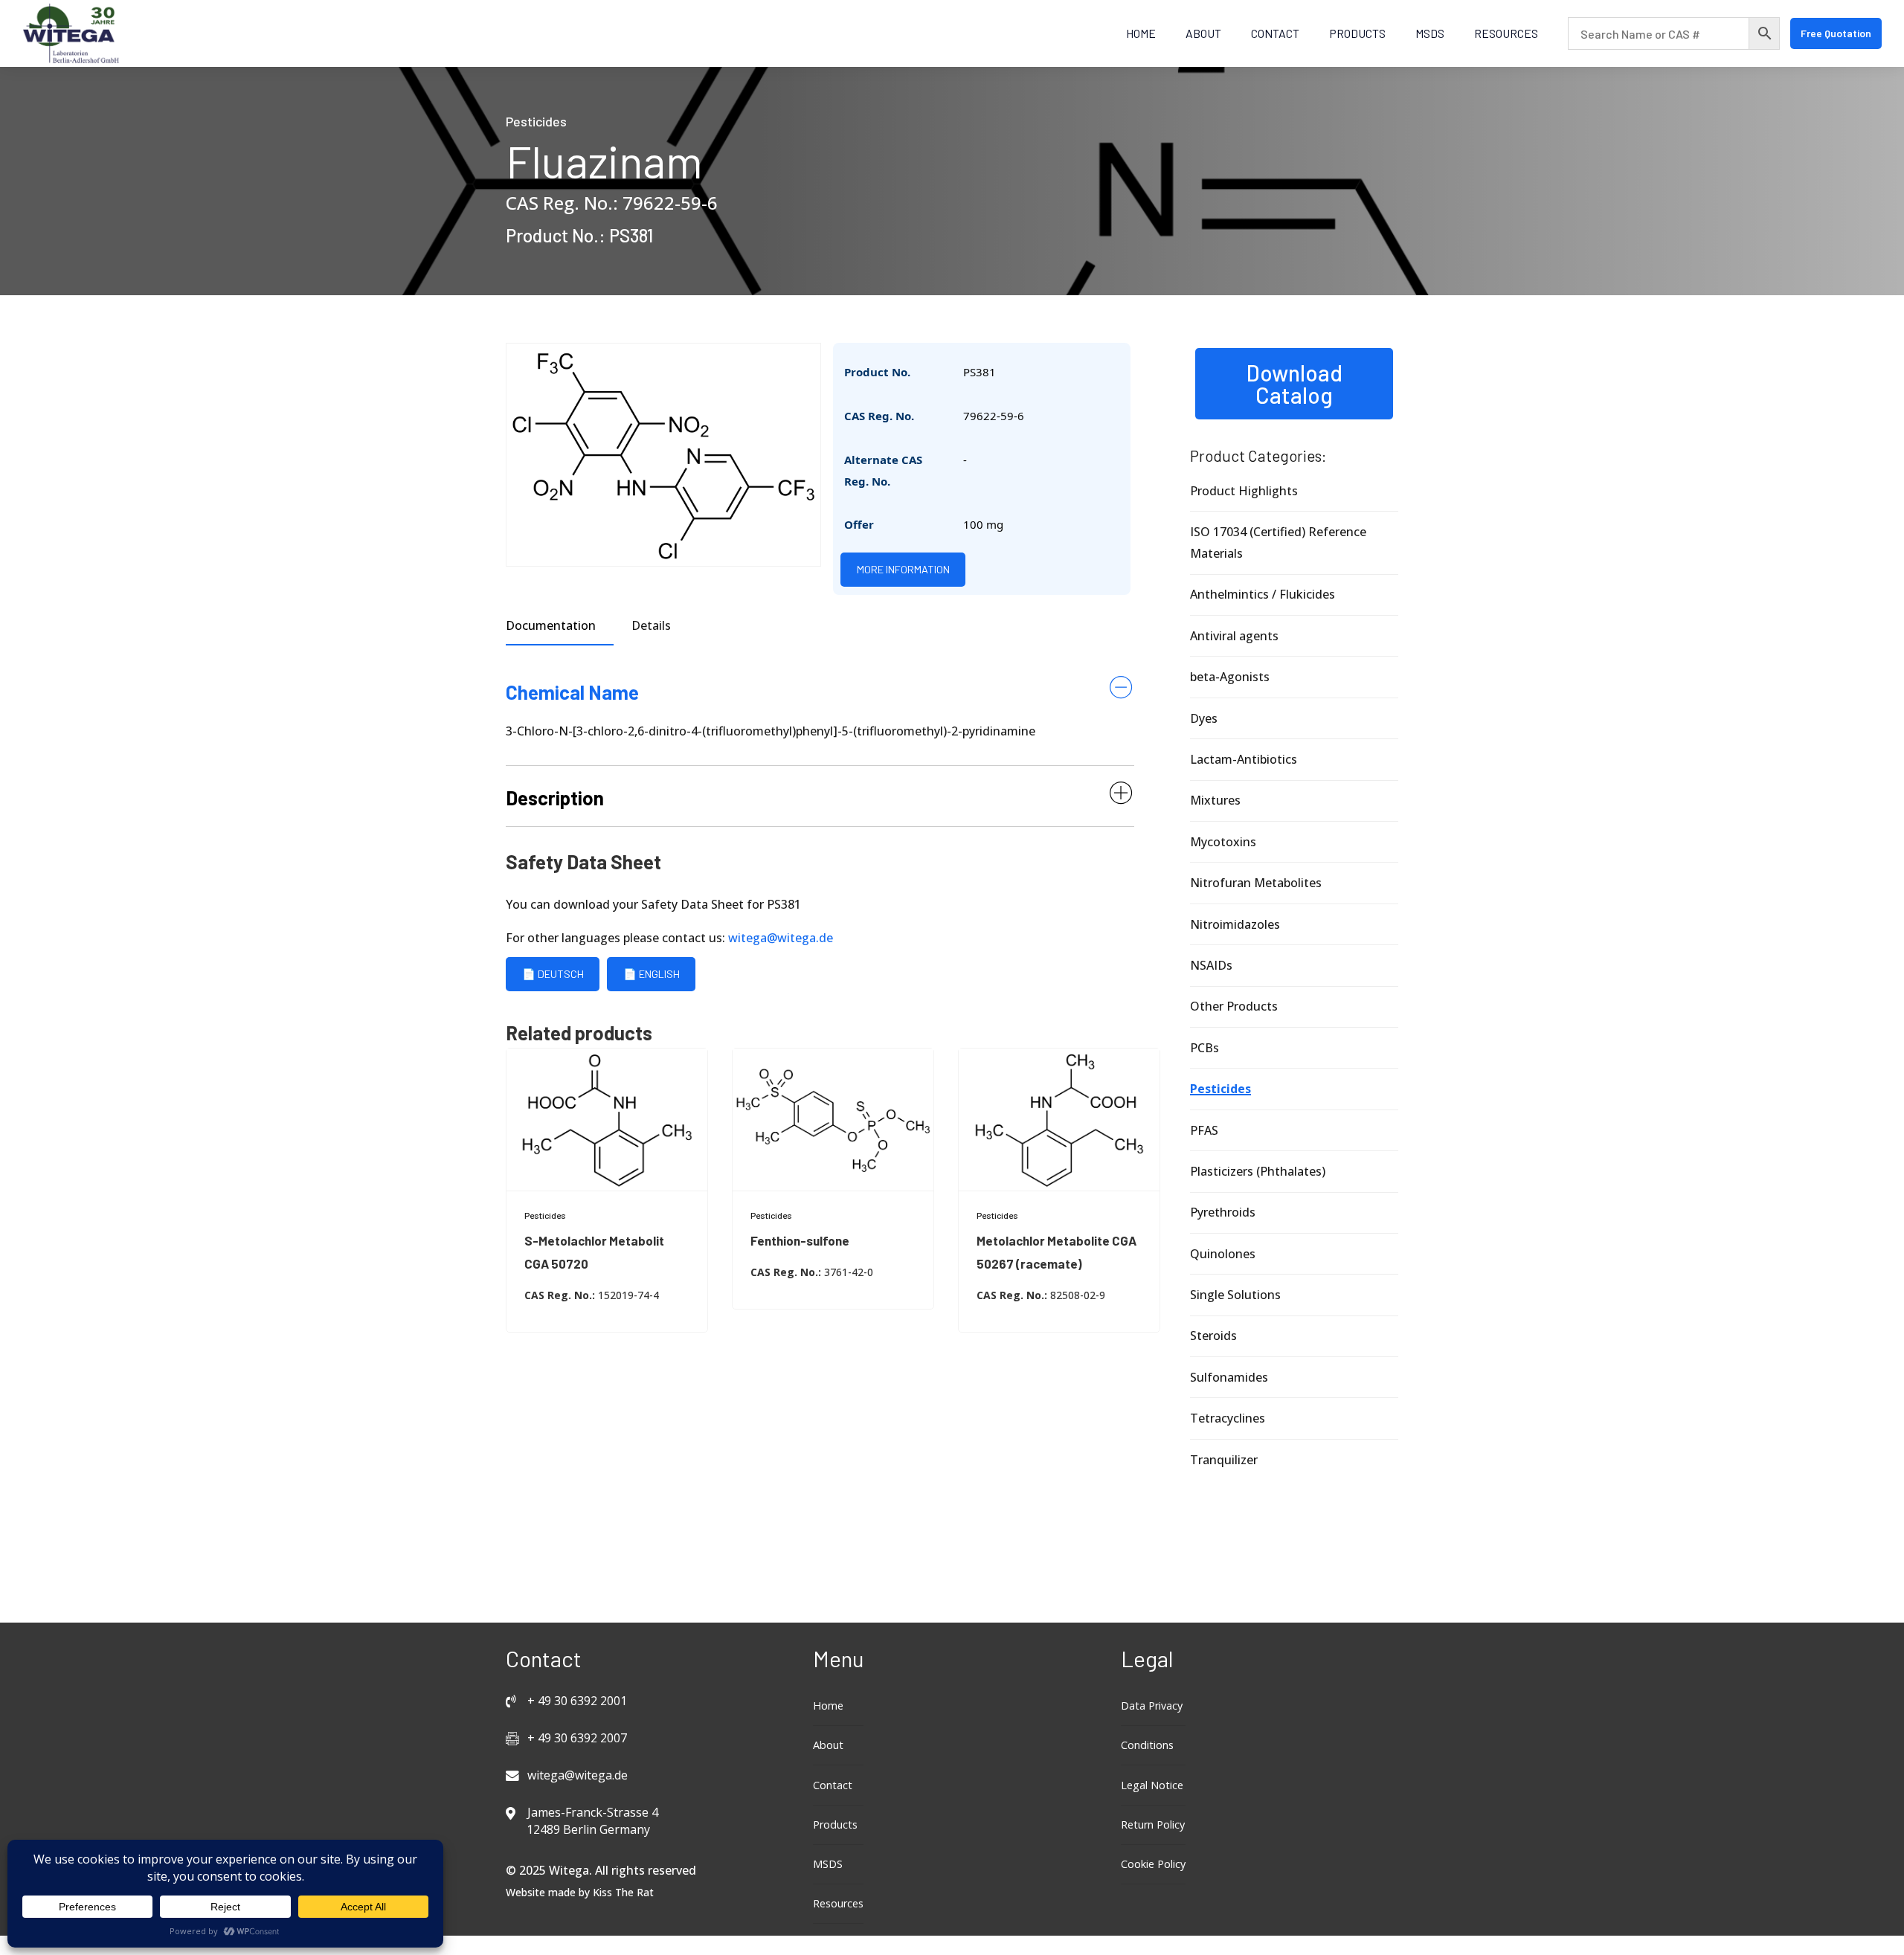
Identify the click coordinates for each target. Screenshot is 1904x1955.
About (1203, 33)
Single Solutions (1235, 1295)
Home (1141, 33)
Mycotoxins (1223, 842)
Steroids (1213, 1336)
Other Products (1234, 1006)
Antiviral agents (1234, 636)
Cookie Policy (1153, 1864)
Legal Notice (1152, 1785)
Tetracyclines (1228, 1418)
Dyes (1204, 718)
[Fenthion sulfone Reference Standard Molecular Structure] (833, 1120)
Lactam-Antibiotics (1244, 759)
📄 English (652, 974)
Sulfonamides (1229, 1377)
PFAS (1204, 1130)
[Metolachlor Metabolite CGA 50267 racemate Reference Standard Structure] (1059, 1120)
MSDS (1430, 33)
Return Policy (1153, 1824)
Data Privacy (1152, 1706)
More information (903, 569)
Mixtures (1215, 800)
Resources (1506, 33)
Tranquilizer (1224, 1460)
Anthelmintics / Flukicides (1263, 594)
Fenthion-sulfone (800, 1240)
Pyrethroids (1223, 1212)
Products (1357, 33)
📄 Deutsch (553, 974)
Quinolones (1223, 1254)
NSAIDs (1211, 965)
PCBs (1205, 1048)
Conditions (1147, 1745)
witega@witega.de (781, 938)
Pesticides (536, 121)
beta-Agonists (1230, 677)
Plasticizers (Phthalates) (1258, 1171)
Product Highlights (1244, 491)
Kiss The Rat (623, 1892)
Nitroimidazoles (1235, 924)
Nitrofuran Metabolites (1256, 883)
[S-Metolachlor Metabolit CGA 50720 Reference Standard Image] (607, 1120)
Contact (1275, 33)
